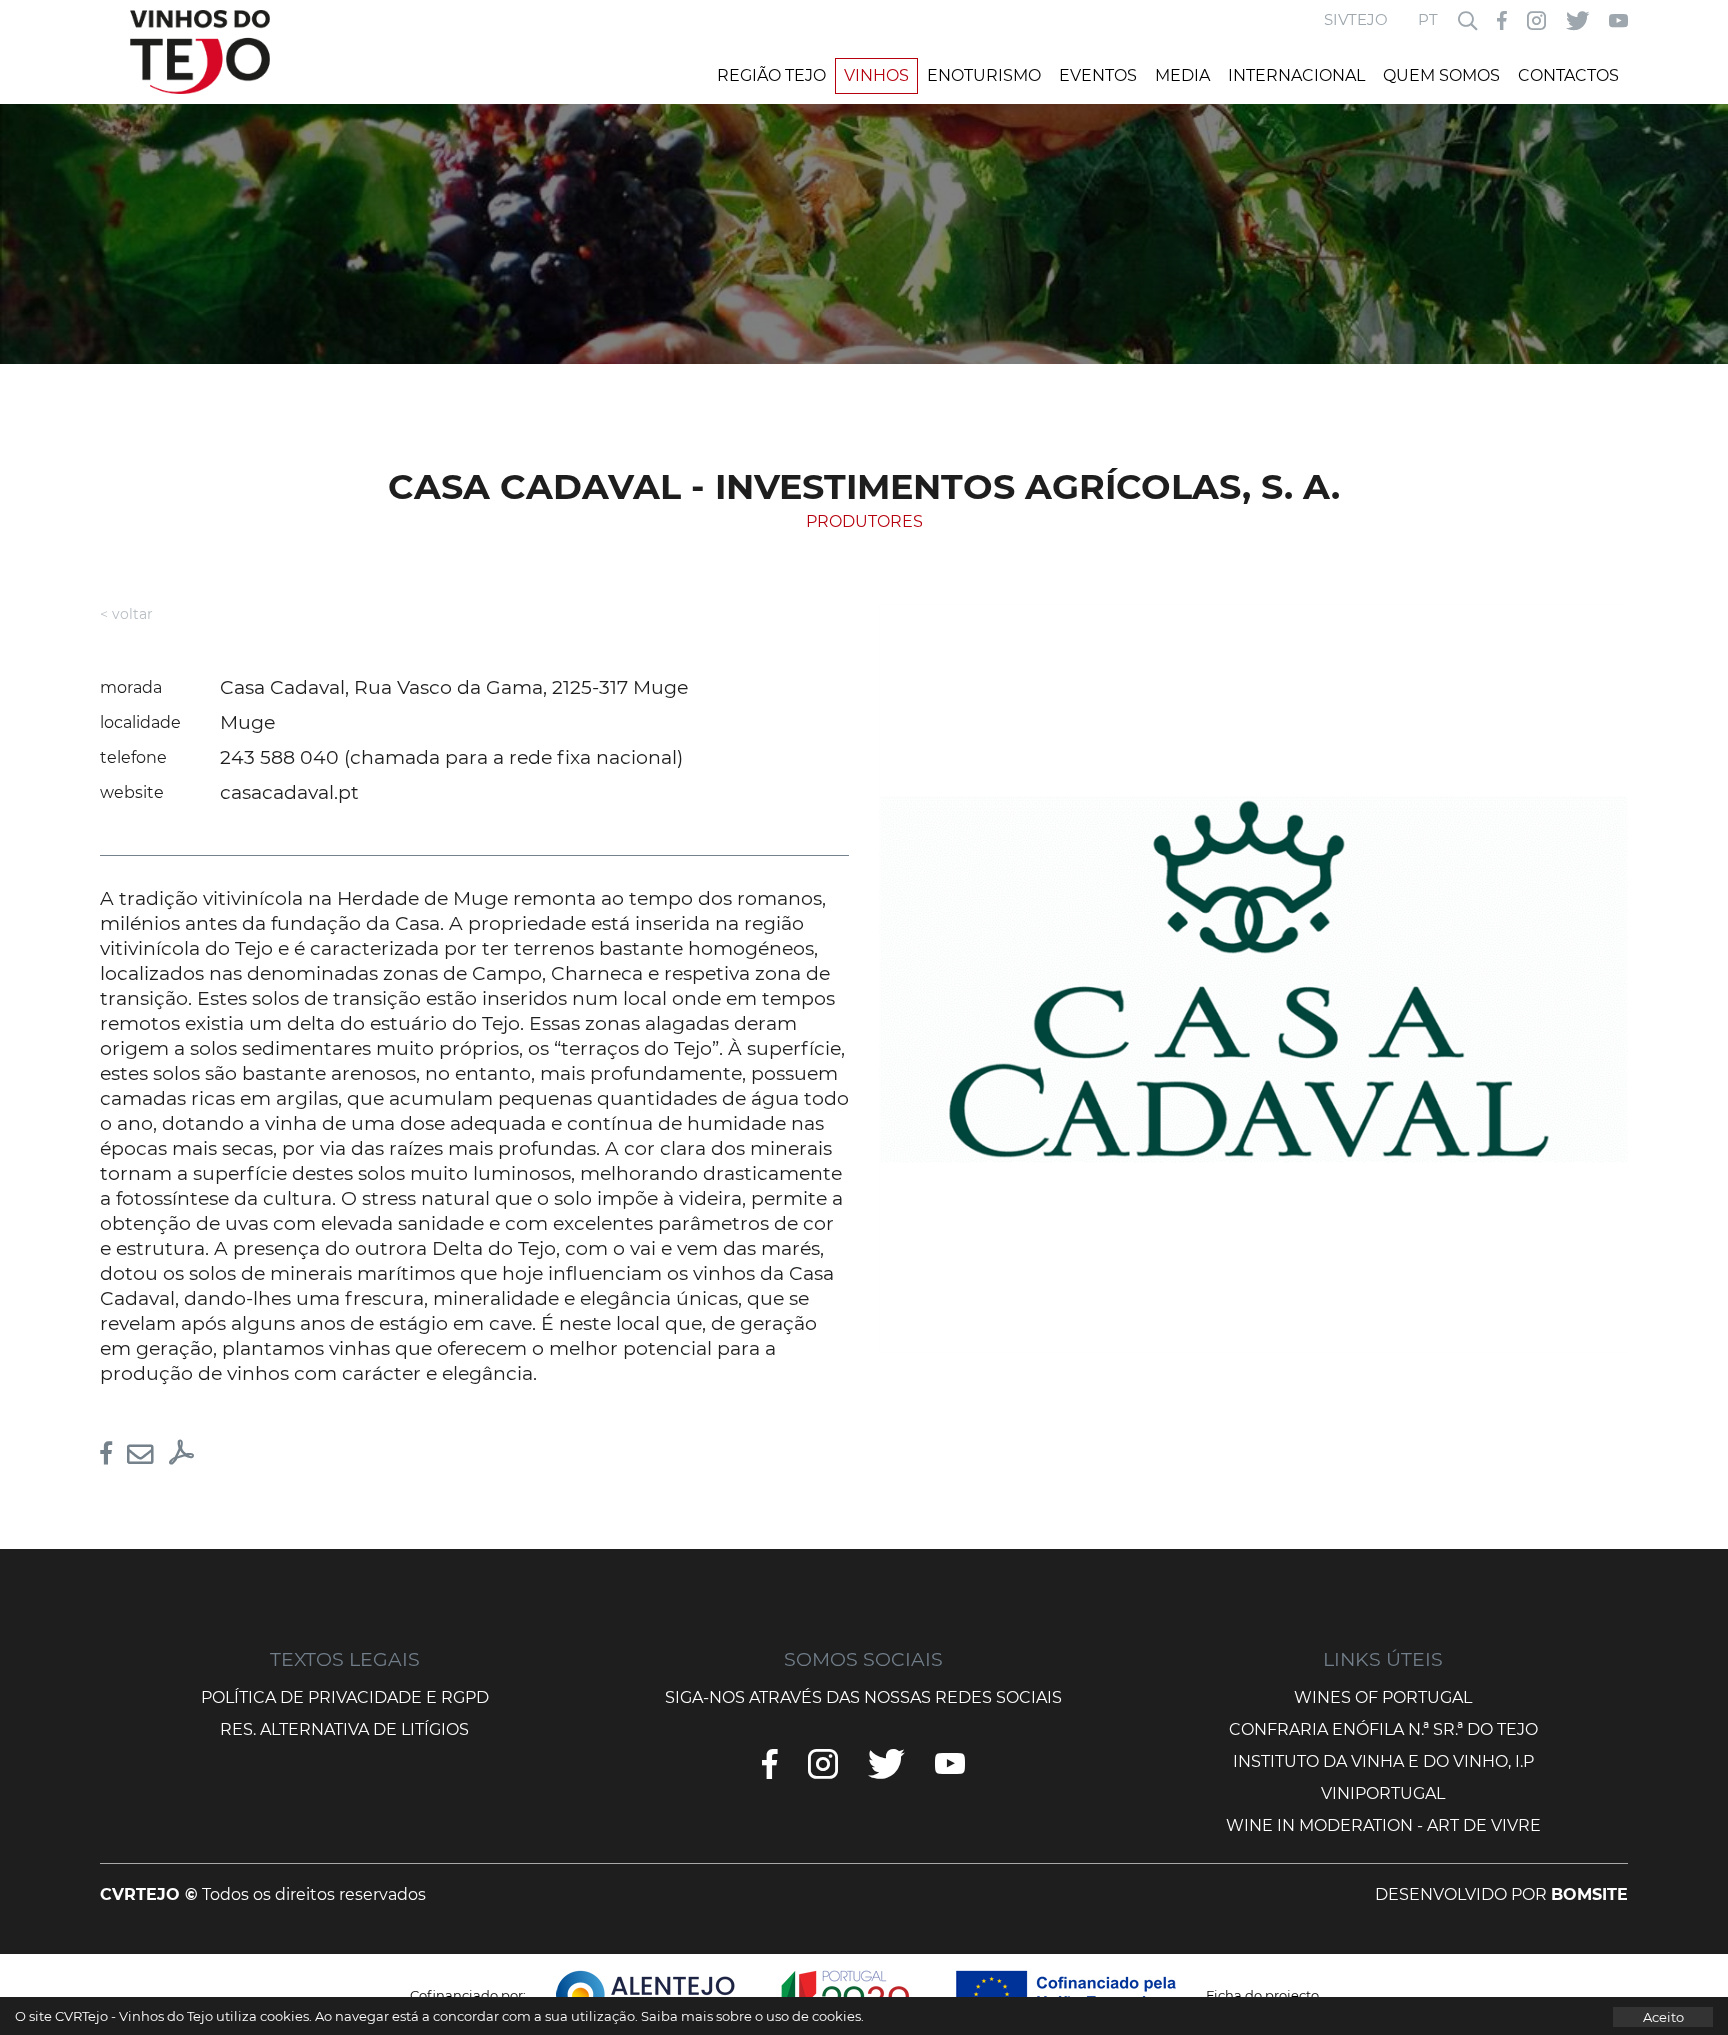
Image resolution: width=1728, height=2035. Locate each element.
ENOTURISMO (984, 75)
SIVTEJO (1356, 19)
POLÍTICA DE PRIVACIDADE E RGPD (345, 1697)
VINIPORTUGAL (1383, 1793)
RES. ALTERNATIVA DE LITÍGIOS (344, 1729)
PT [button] (1428, 19)
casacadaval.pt (289, 792)
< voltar (126, 614)
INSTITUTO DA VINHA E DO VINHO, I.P (1383, 1761)
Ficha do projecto (1262, 1995)
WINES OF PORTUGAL (1383, 1697)
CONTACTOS (1568, 75)
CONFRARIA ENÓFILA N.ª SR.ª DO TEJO (1383, 1729)
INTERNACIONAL (1296, 75)
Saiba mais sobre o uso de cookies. (752, 2016)
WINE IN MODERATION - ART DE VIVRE (1383, 1825)
